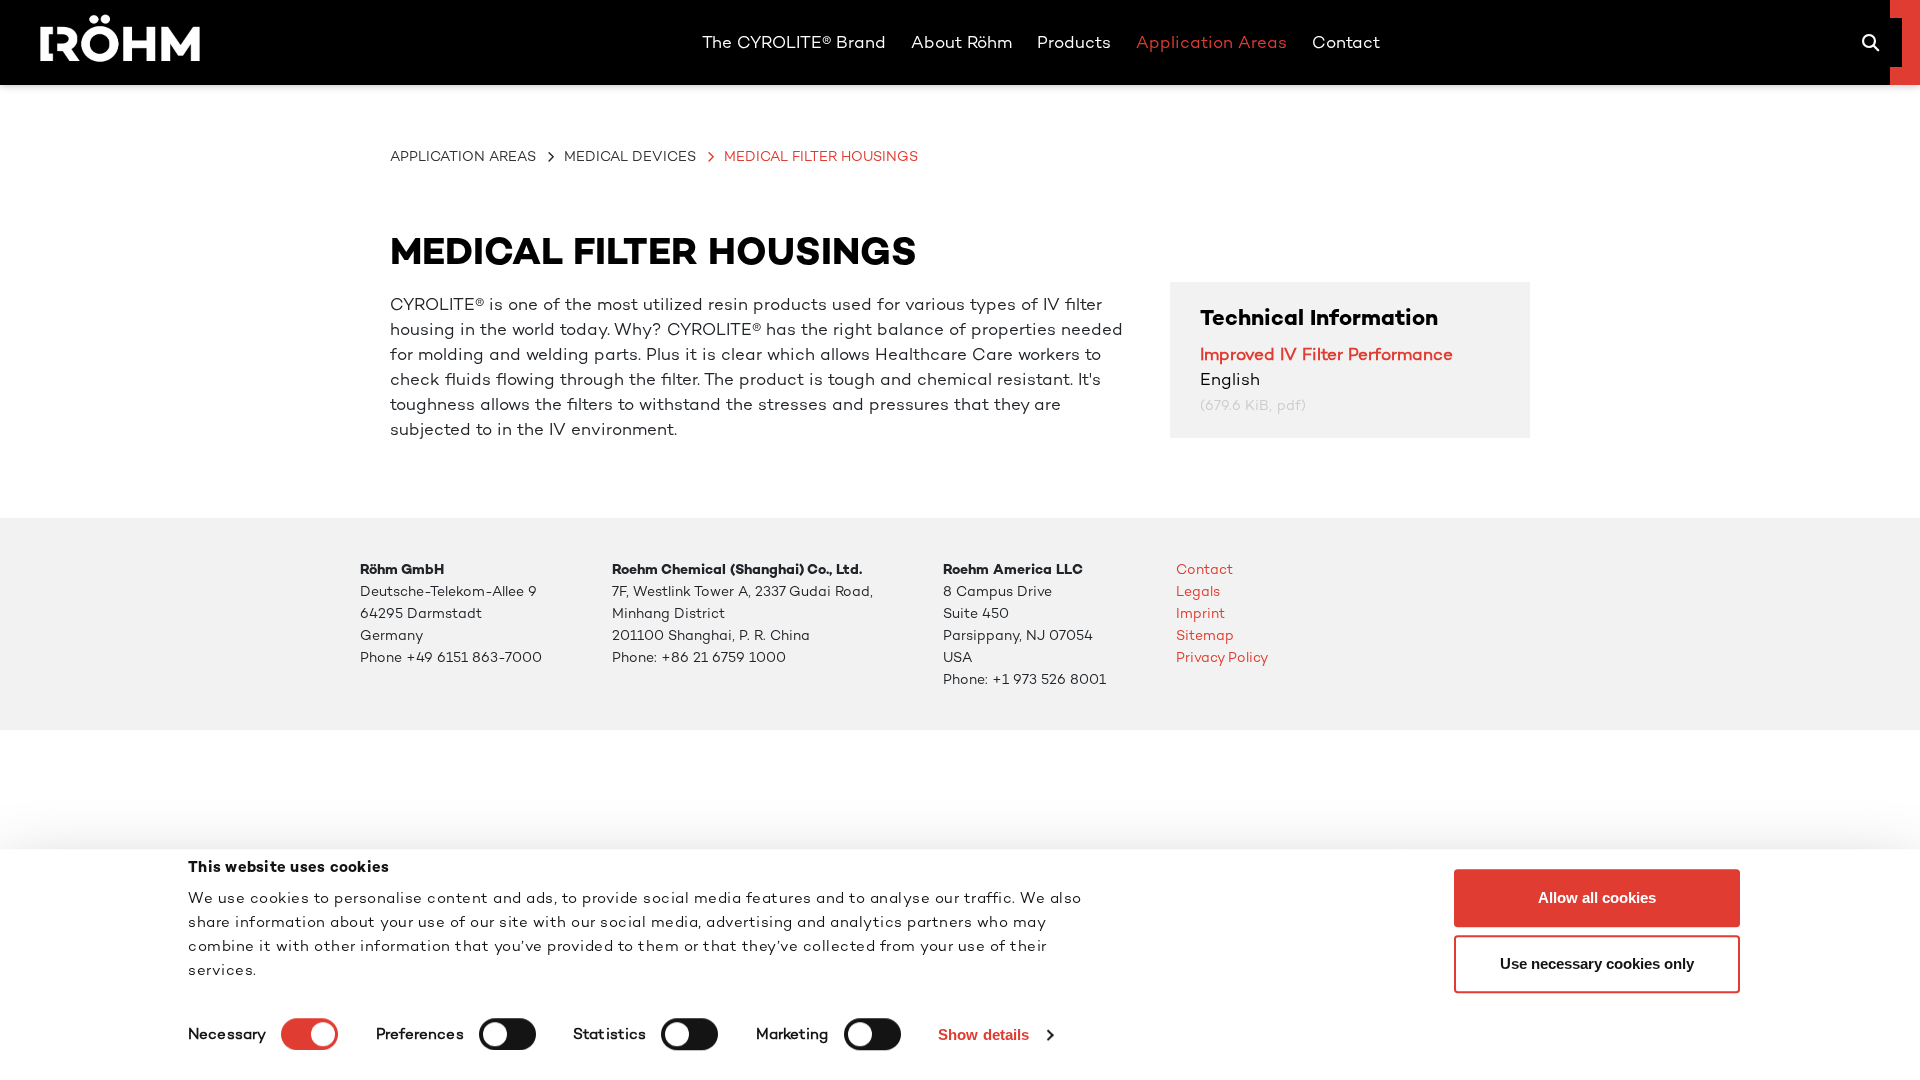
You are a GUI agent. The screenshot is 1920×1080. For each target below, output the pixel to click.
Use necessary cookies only (1597, 963)
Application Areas (463, 156)
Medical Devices (630, 156)
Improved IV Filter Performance (1326, 354)
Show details (983, 1034)
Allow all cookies (1597, 897)
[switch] (507, 1034)
